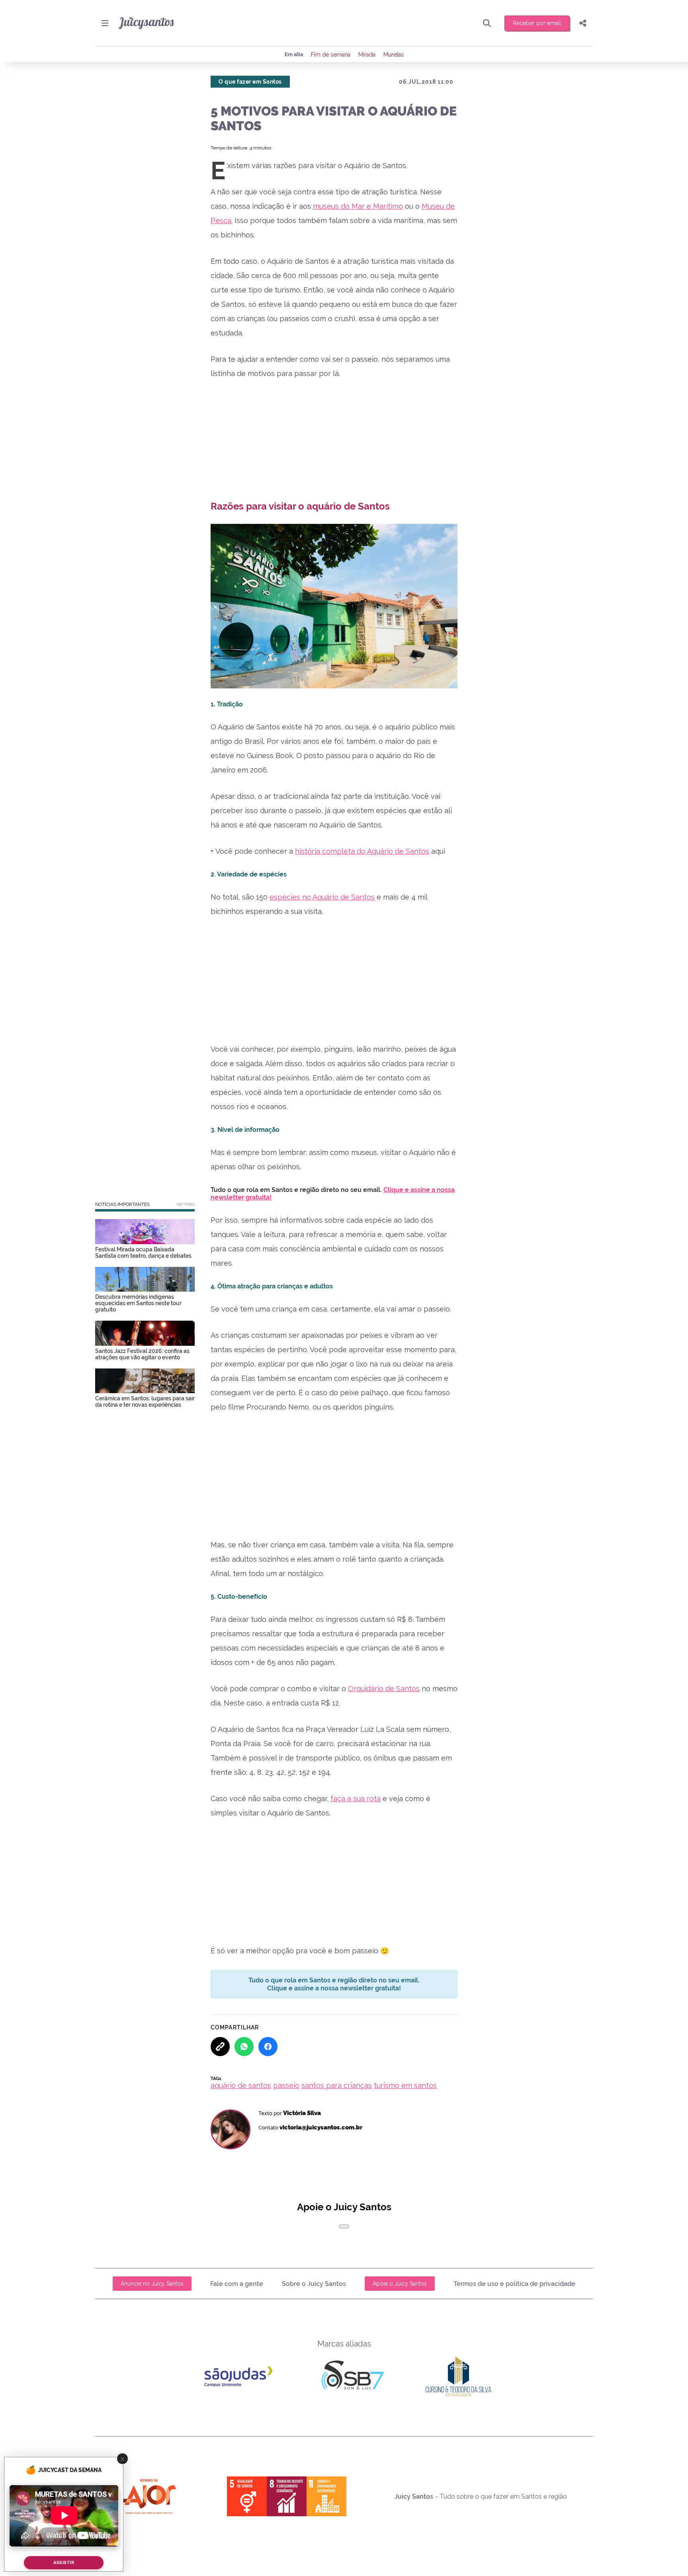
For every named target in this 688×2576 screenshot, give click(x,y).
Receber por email (537, 23)
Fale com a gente (237, 2284)
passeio (286, 2085)
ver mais (186, 1204)
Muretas (394, 55)
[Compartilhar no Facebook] (268, 2047)
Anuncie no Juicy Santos (152, 2284)
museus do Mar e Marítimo (358, 206)
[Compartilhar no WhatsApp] (244, 2047)
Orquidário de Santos (384, 1689)
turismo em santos (405, 2085)
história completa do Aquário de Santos (362, 851)
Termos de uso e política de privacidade (514, 2284)
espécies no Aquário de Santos (322, 897)
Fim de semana (331, 55)
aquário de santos (241, 2085)
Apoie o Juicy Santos (400, 2284)
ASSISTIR (64, 2563)
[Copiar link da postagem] (220, 2047)
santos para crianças (337, 2085)
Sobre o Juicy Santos (314, 2284)
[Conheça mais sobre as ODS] (287, 2496)
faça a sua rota (356, 1799)
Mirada (367, 55)
